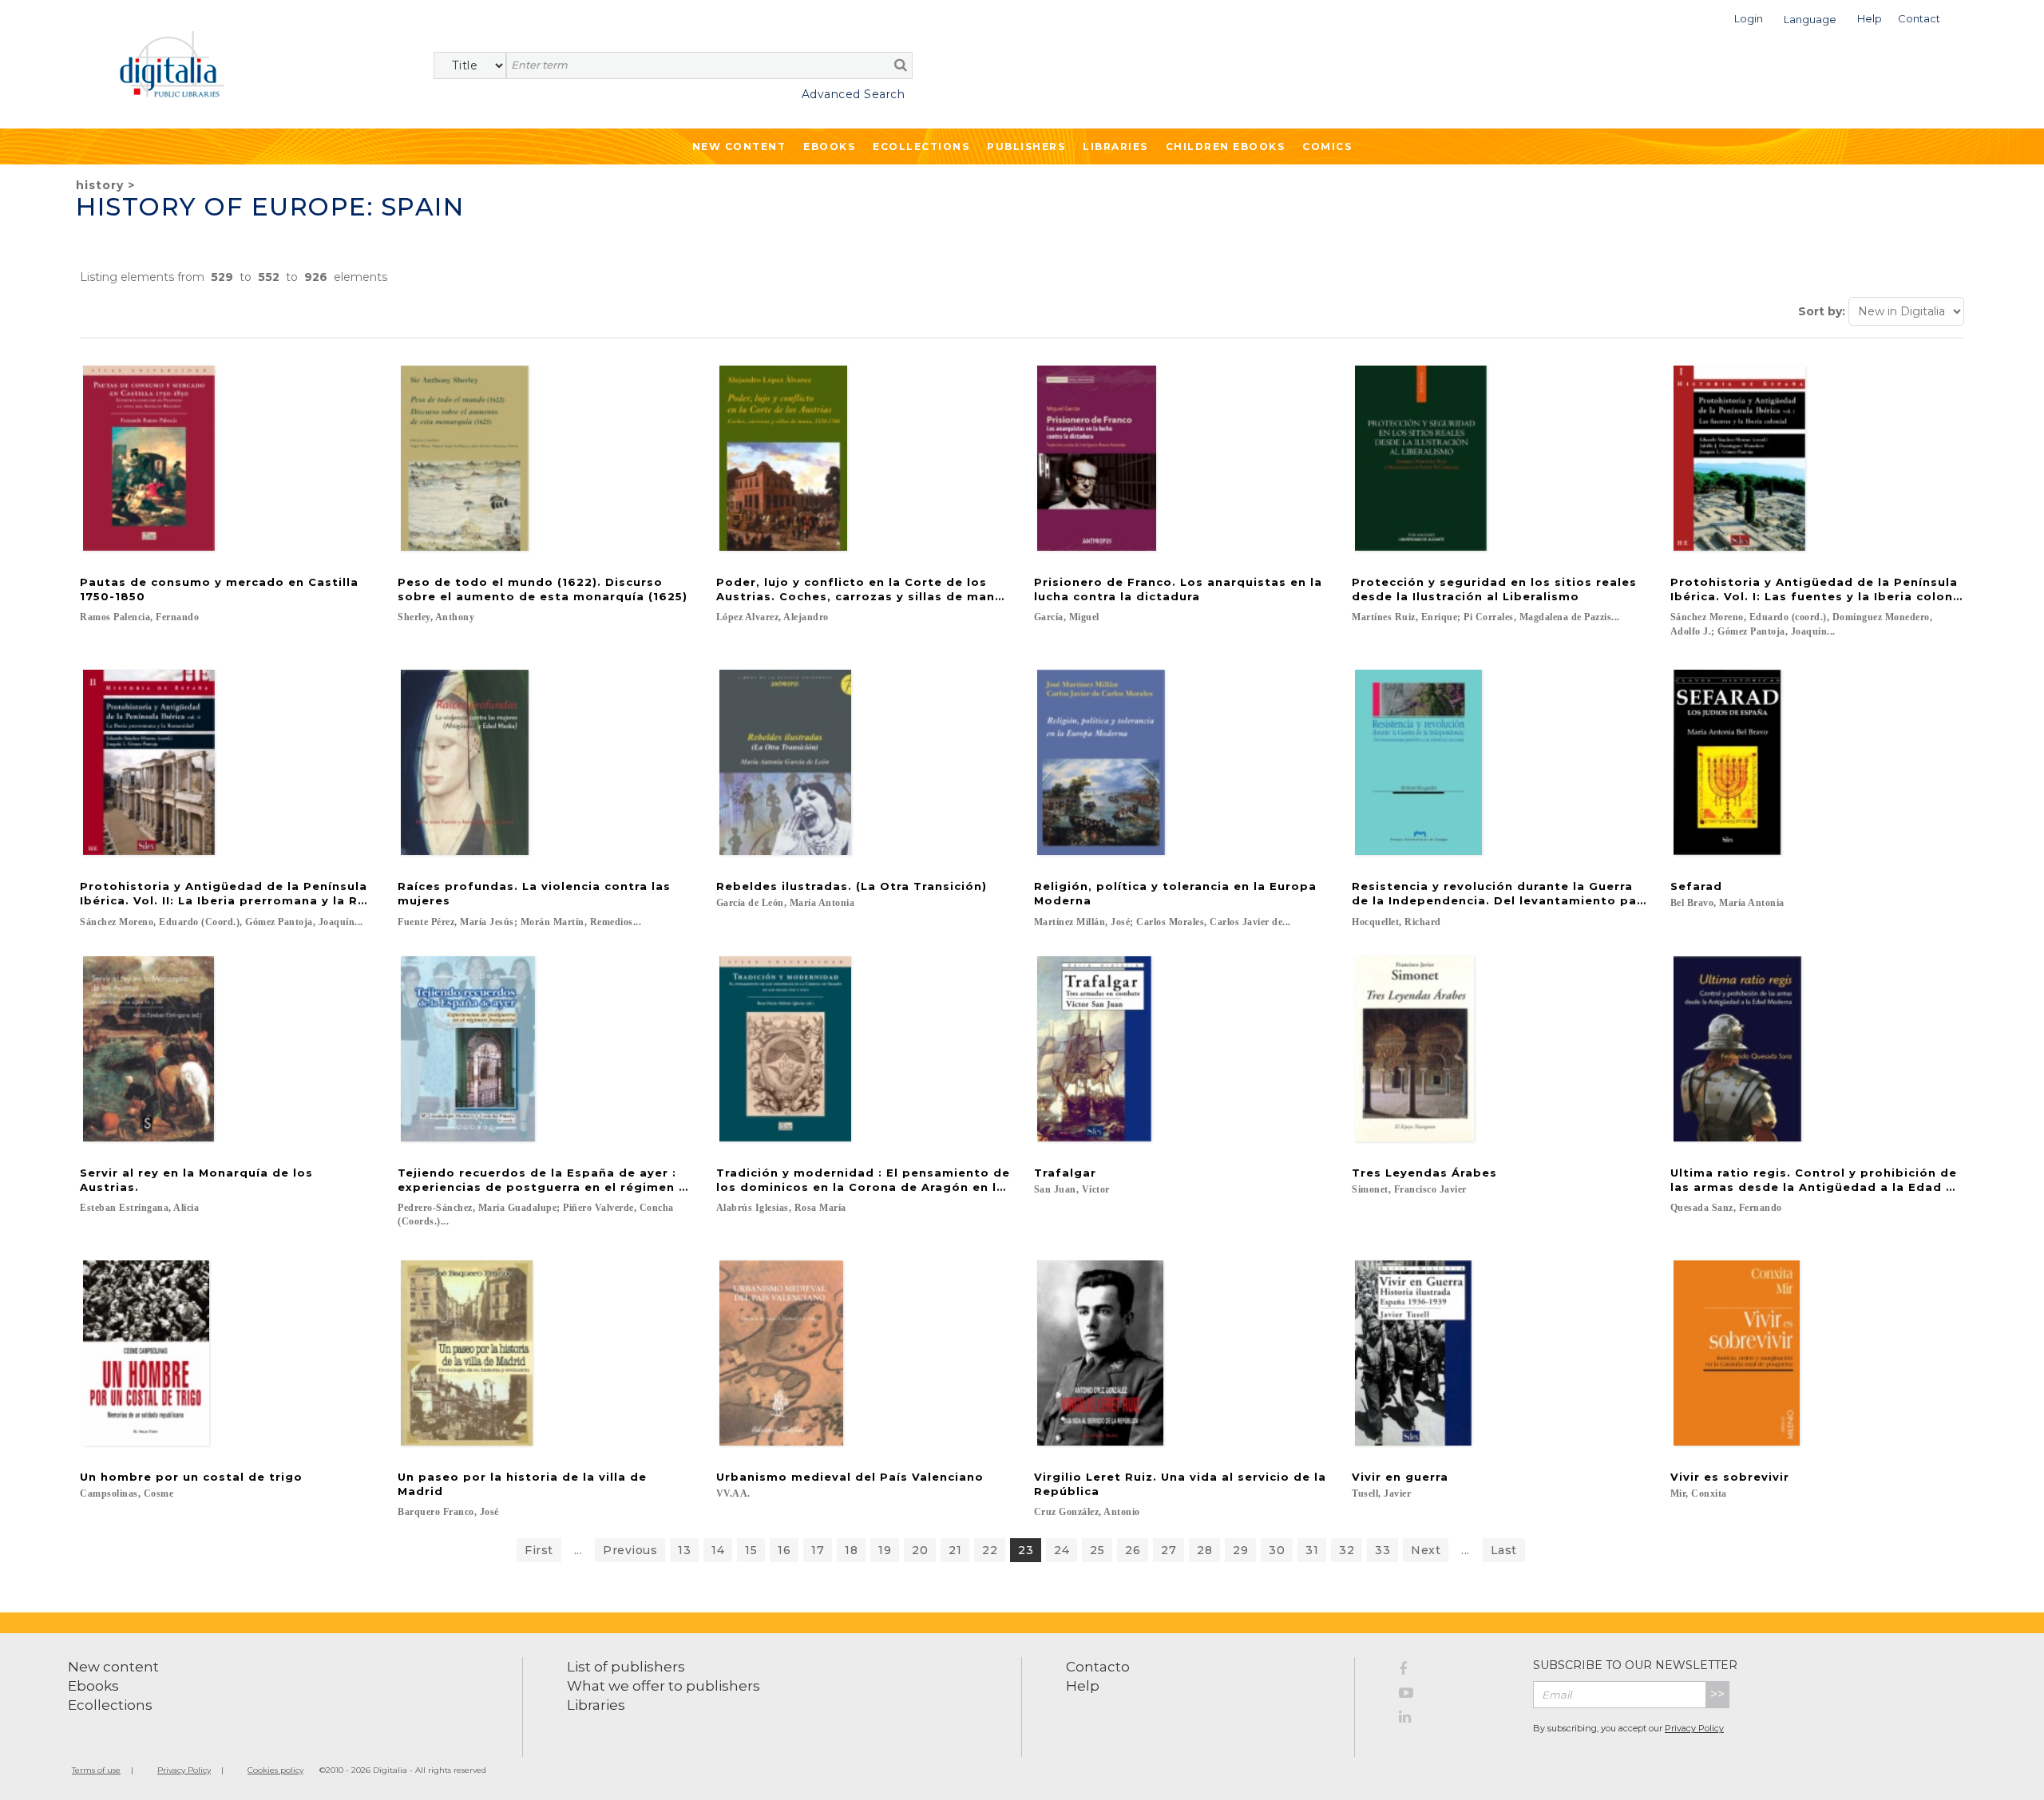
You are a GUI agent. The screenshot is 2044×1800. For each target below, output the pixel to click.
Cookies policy (275, 1770)
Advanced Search (853, 94)
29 (1240, 1550)
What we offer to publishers (664, 1686)
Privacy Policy (1694, 1728)
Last (1504, 1550)
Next (1426, 1550)
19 (885, 1550)
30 (1277, 1550)
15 (751, 1550)
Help (1083, 1686)
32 (1347, 1550)
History (100, 185)
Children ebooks (1226, 146)
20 (920, 1550)
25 (1097, 1550)
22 (990, 1550)
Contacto (1098, 1667)
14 (718, 1550)
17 (818, 1550)
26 (1133, 1550)
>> (1717, 1694)
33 (1382, 1550)
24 (1062, 1550)
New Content (739, 146)
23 (1026, 1550)
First (539, 1550)
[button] (1749, 17)
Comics (1327, 146)
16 (784, 1550)
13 (684, 1550)
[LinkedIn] (1454, 1719)
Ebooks (829, 146)
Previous (630, 1550)
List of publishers (626, 1667)
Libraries (1115, 146)
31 (1312, 1550)
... (578, 1550)
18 (851, 1550)
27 (1169, 1550)
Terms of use (96, 1770)
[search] (901, 65)
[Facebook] (1454, 1671)
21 (955, 1550)
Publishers (1026, 146)
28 (1204, 1550)
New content (113, 1667)
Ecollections (921, 146)
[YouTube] (1454, 1695)
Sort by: (1822, 311)
